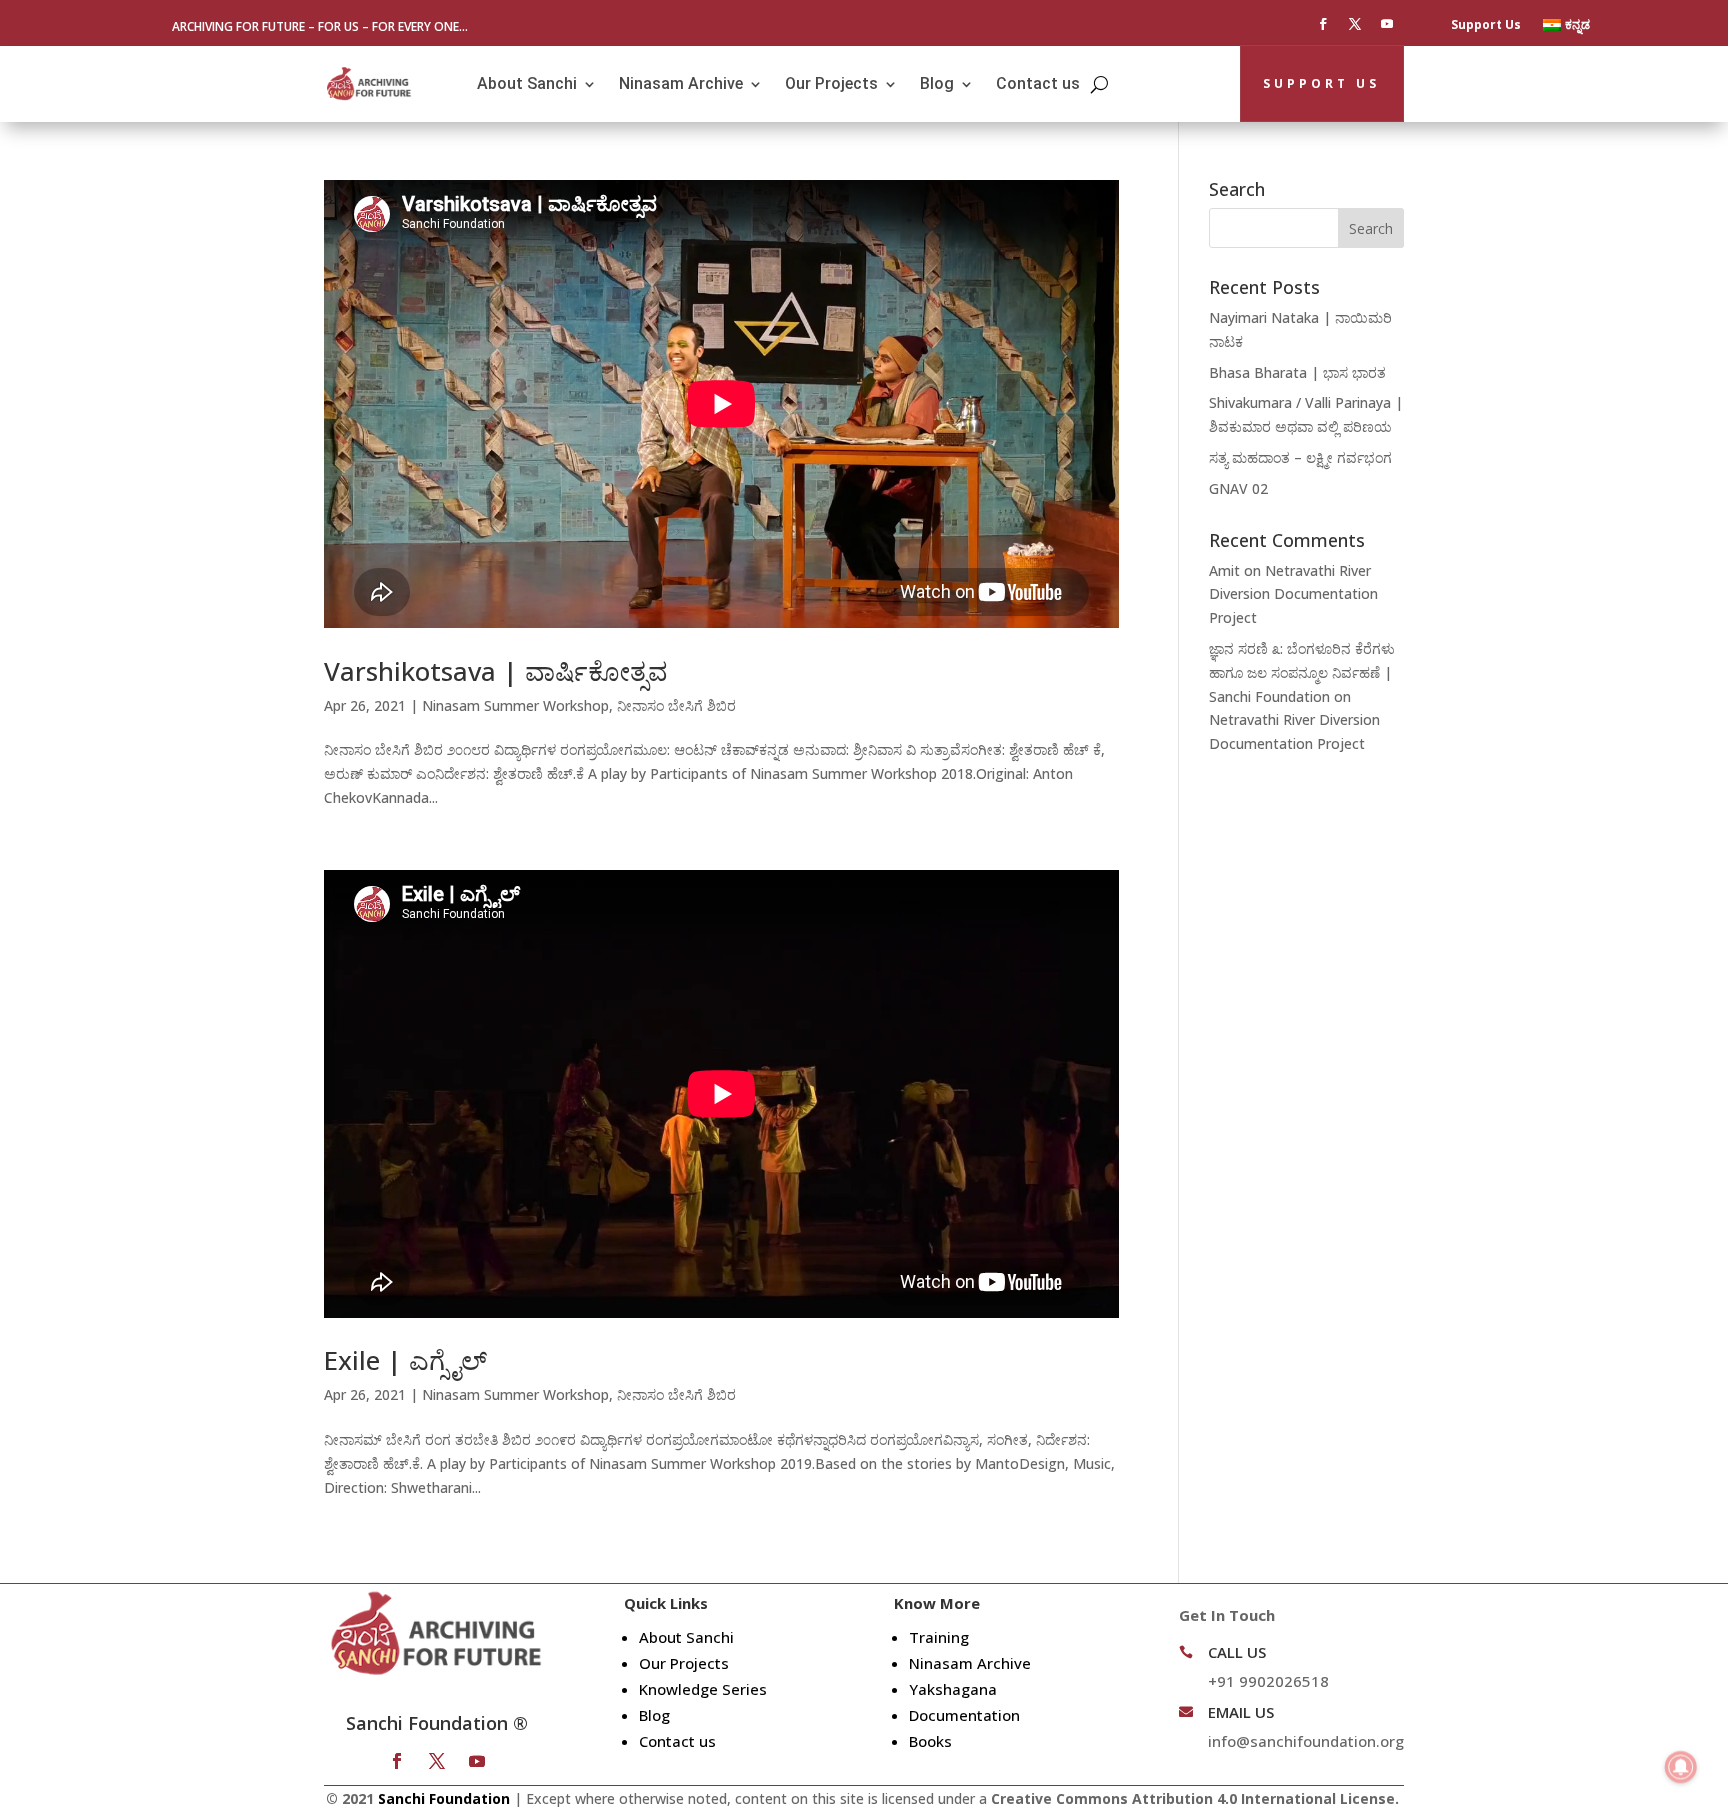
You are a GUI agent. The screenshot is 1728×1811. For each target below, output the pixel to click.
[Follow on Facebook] (1323, 24)
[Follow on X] (1355, 24)
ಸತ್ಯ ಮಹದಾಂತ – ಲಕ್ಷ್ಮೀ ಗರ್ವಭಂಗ (1300, 457)
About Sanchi (527, 83)
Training (939, 1637)
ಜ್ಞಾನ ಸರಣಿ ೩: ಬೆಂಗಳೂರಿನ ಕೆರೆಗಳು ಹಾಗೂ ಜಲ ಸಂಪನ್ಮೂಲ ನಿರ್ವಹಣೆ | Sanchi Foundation (1302, 672)
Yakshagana (953, 1689)
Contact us (1038, 83)
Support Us (1486, 25)
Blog (937, 83)
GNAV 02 (1238, 488)
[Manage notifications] (1681, 1767)
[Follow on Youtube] (1387, 24)
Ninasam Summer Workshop (515, 705)
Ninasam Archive (681, 83)
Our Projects (831, 83)
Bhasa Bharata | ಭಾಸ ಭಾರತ (1297, 372)
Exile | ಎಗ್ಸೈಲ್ (405, 1360)
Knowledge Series (703, 1689)
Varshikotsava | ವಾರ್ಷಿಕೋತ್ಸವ (496, 671)
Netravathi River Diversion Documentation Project (1293, 594)
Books (930, 1741)
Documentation (964, 1715)
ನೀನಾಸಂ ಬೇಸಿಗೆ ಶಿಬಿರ (676, 705)
